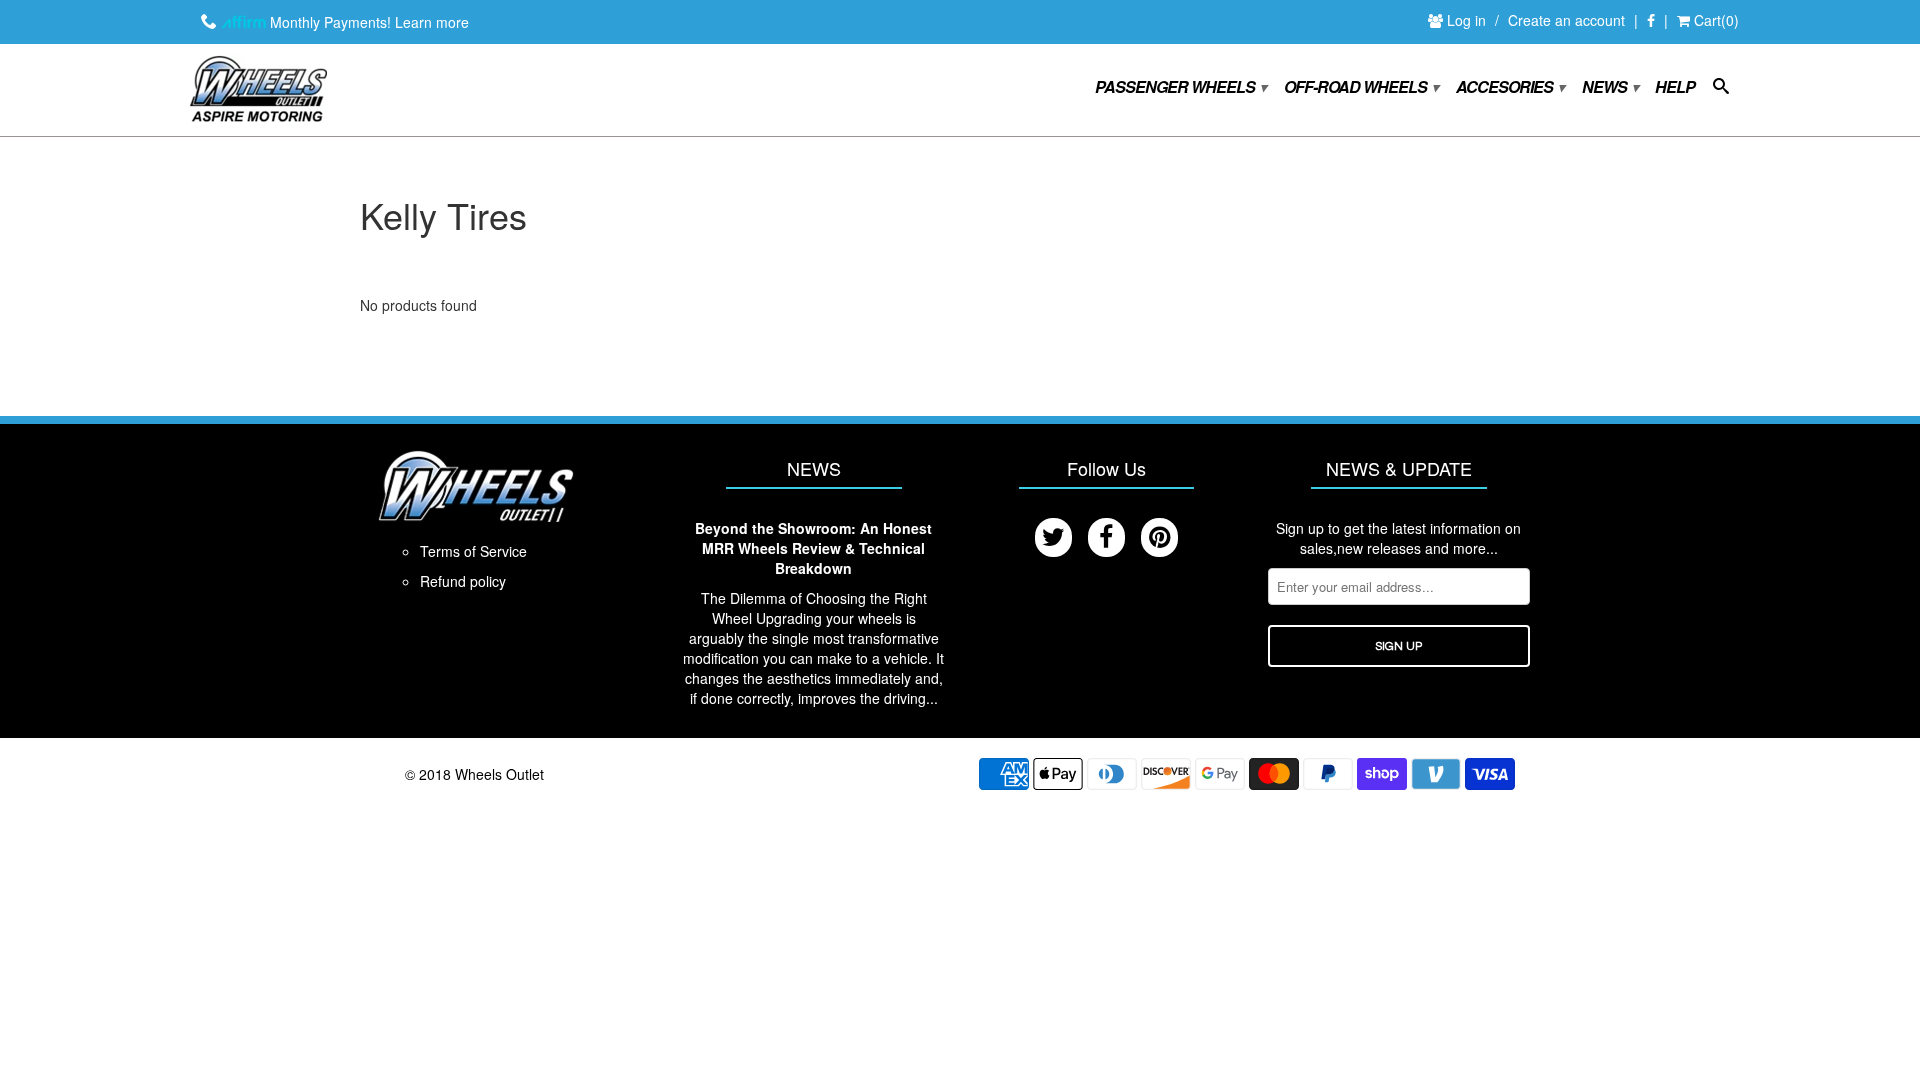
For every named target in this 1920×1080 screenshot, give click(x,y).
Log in (1468, 20)
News (1609, 87)
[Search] (1720, 90)
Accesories (1509, 87)
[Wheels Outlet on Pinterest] (1159, 537)
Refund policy (463, 581)
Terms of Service (473, 551)
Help (1675, 88)
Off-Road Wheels (1360, 87)
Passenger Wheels (1180, 87)
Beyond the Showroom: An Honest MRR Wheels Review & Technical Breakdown (813, 548)
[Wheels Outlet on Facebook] (1651, 21)
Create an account (1566, 20)
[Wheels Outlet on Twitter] (1053, 537)
